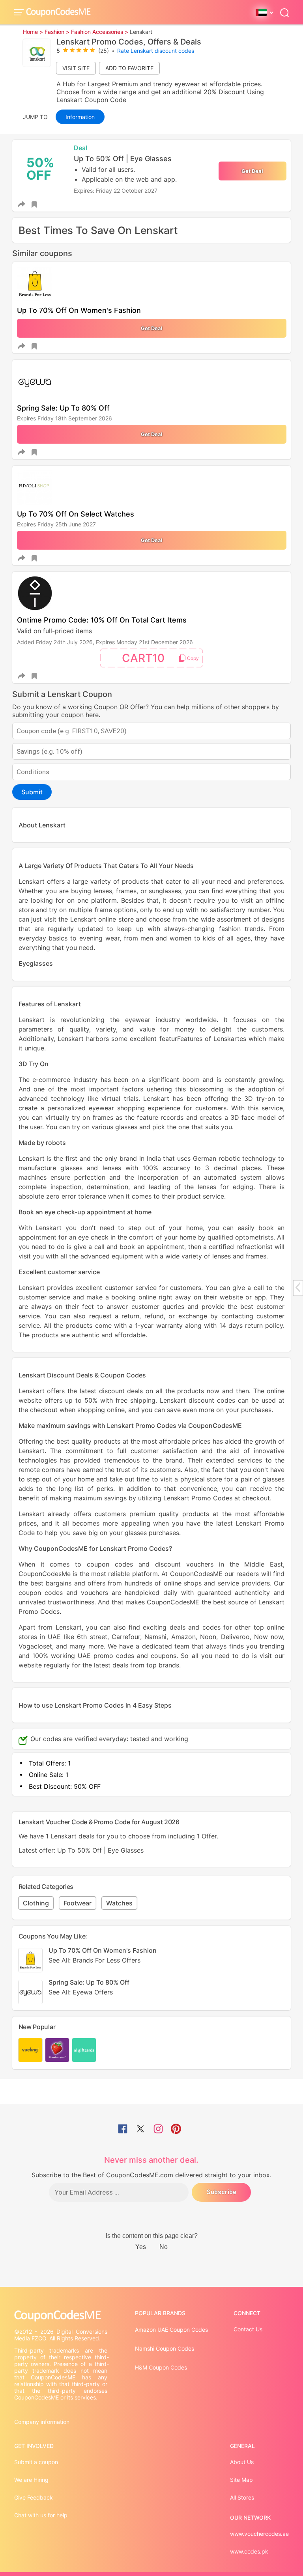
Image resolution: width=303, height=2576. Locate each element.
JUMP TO (35, 117)
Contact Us (248, 2329)
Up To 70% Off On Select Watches (76, 514)
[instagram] (158, 2130)
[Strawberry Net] (57, 2050)
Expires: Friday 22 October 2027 (116, 191)
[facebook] (123, 2130)
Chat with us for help (41, 2515)
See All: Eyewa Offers (81, 1992)
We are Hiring (31, 2480)
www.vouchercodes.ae (259, 2534)
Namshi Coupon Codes (165, 2348)
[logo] (58, 12)
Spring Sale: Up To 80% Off (63, 408)
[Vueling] (30, 2050)
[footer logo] (62, 2316)
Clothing (36, 1903)
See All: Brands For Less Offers (94, 1960)
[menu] (20, 12)
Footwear (78, 1903)
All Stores (242, 2497)
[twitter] (140, 2130)
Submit (32, 792)
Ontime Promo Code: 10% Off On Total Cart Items (102, 620)
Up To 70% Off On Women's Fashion (79, 310)
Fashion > (57, 32)
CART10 (143, 658)
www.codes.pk (249, 2551)
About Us (242, 2462)
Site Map (241, 2480)
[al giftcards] (84, 2050)
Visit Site (76, 68)
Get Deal (252, 171)
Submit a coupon (36, 2462)
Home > (33, 32)
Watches (119, 1903)
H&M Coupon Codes (161, 2367)
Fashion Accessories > (100, 32)
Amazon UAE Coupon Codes (171, 2330)
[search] (284, 12)
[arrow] (298, 1287)
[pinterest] (176, 2130)
